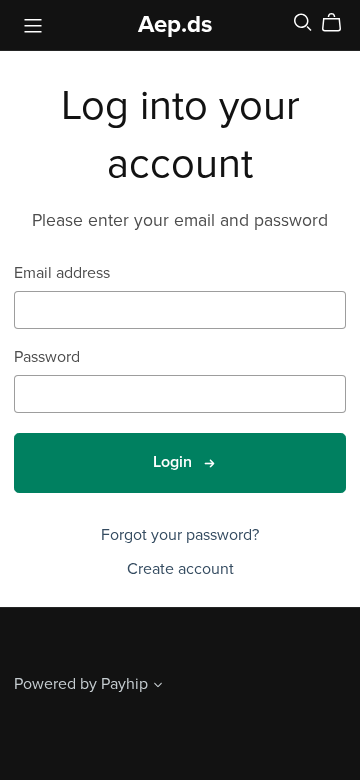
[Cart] (339, 23)
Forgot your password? (180, 535)
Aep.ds (175, 24)
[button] (158, 687)
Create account (180, 569)
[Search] (303, 22)
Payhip (124, 684)
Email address (62, 273)
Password (47, 357)
